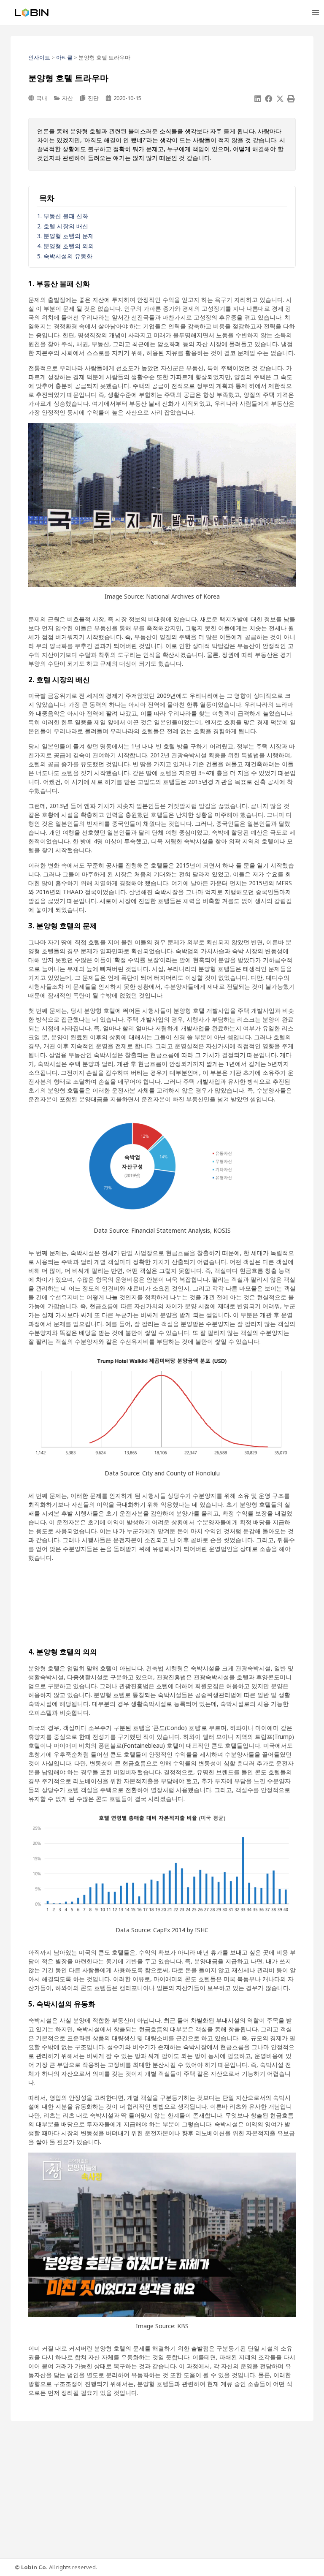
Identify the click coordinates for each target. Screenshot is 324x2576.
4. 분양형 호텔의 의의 (66, 246)
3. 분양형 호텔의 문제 (66, 236)
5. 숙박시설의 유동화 (65, 256)
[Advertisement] (162, 1604)
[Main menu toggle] (315, 12)
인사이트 (39, 57)
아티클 (64, 57)
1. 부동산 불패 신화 (63, 216)
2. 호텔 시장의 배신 (63, 226)
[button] (258, 99)
